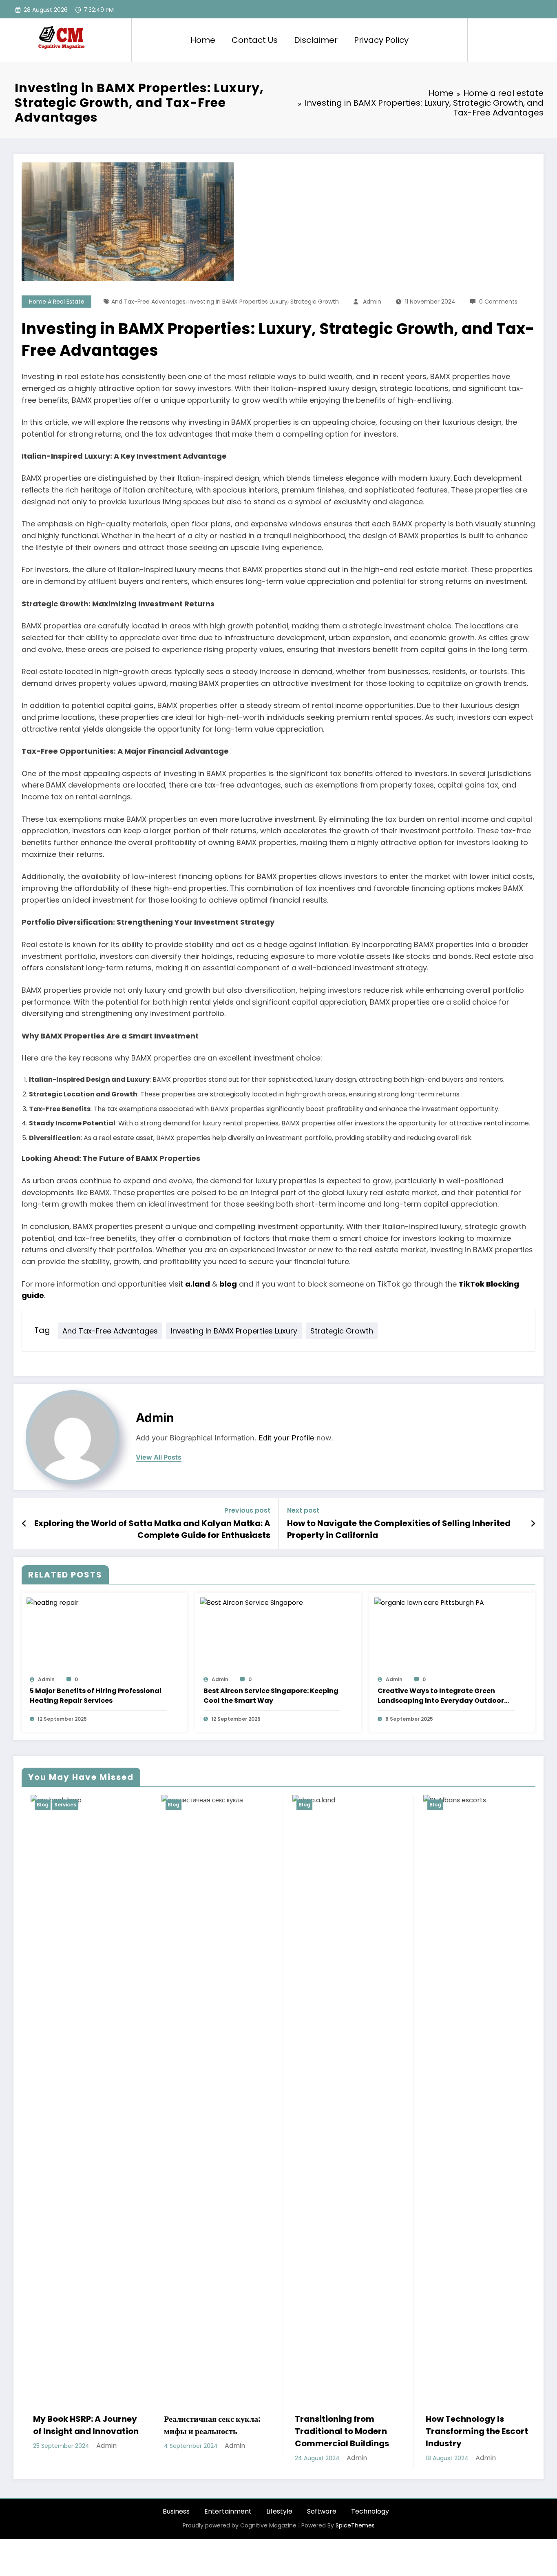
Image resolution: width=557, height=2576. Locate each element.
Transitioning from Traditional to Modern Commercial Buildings (204, 2431)
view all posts (159, 1457)
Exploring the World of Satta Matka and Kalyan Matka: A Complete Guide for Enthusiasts (152, 1529)
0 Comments (498, 302)
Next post (303, 1510)
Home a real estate (57, 302)
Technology (370, 2511)
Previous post (247, 1510)
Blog (35, 1805)
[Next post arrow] (533, 1524)
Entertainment (228, 2511)
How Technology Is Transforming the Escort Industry (339, 2431)
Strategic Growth (315, 302)
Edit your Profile (286, 1438)
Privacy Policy (381, 40)
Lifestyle (279, 2511)
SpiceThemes (355, 2525)
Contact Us (255, 40)
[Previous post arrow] (24, 1524)
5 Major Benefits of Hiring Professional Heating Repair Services (96, 1696)
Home (203, 40)
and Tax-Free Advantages (148, 302)
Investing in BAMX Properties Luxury (238, 302)
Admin (372, 302)
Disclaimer (316, 40)
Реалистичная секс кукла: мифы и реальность (74, 2425)
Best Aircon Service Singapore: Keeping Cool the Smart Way (271, 1696)
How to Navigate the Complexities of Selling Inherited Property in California (399, 1529)
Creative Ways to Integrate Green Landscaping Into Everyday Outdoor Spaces (441, 1696)
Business (176, 2511)
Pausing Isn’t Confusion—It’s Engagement (471, 2425)
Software (322, 2511)
